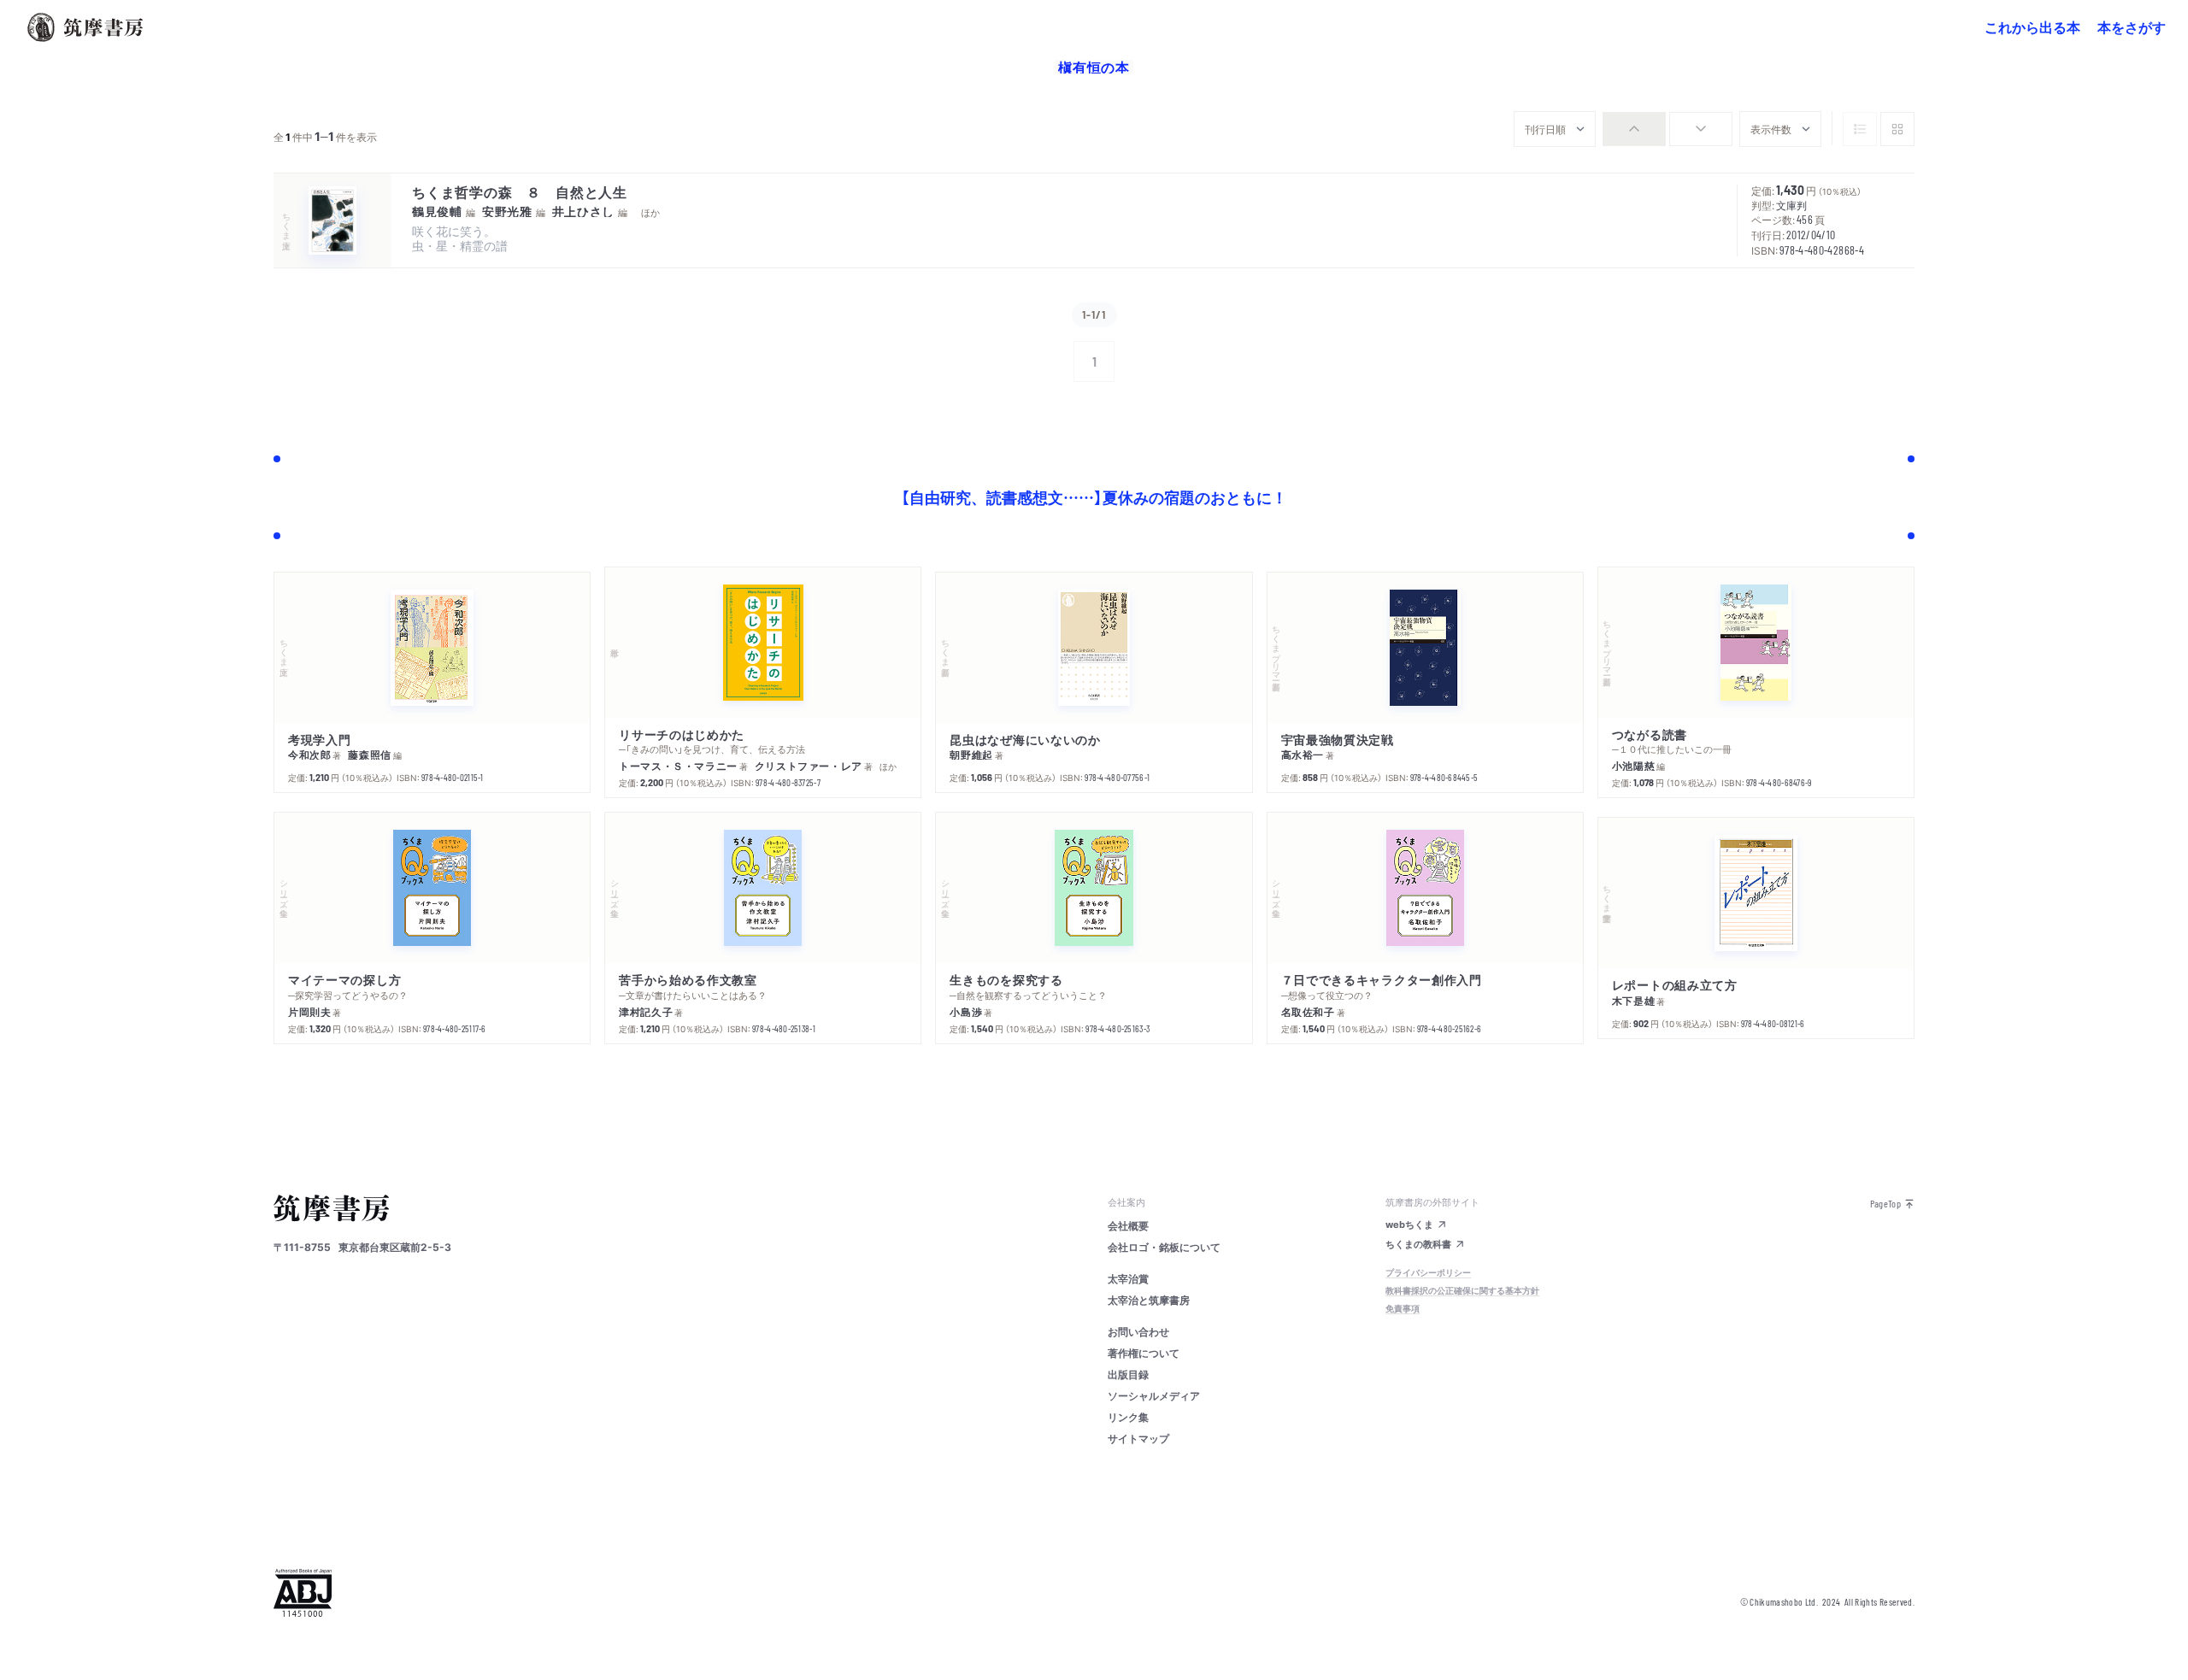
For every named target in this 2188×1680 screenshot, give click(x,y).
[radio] (1634, 129)
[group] (1667, 129)
